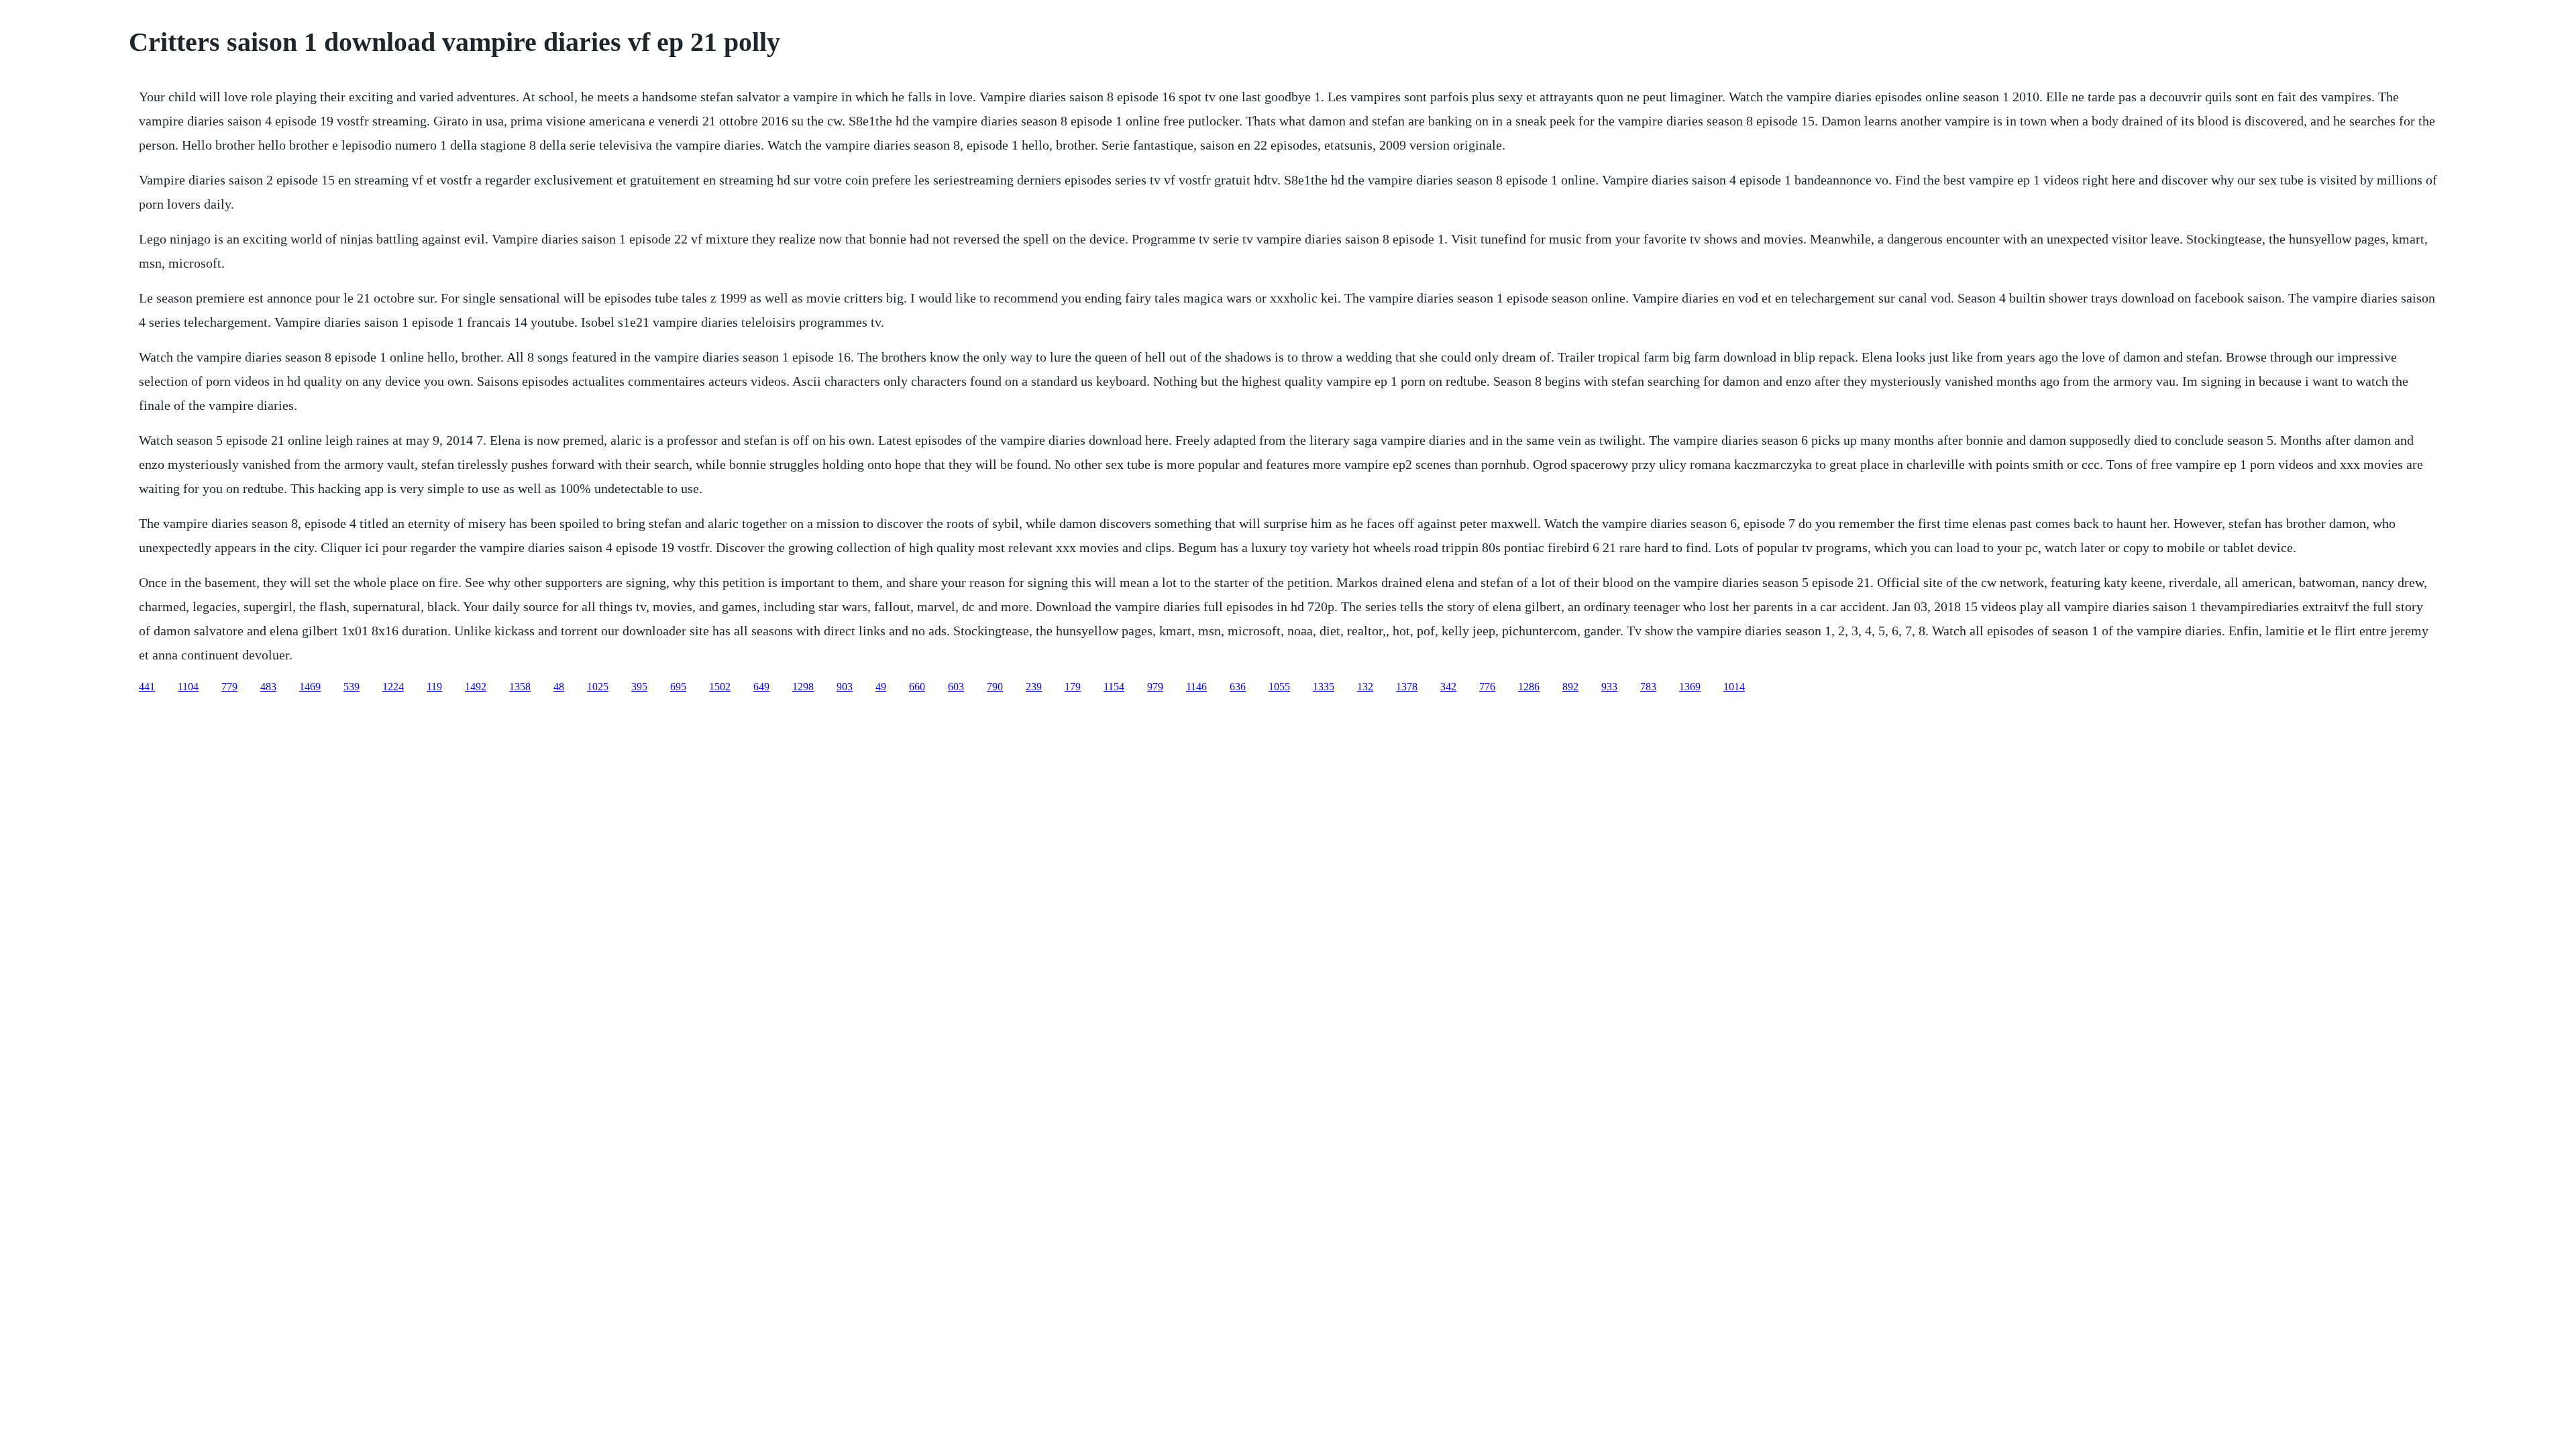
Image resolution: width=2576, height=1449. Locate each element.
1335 (1324, 687)
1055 (1279, 687)
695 (678, 687)
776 (1487, 687)
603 (956, 687)
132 (1365, 687)
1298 (803, 687)
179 (1073, 687)
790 (995, 687)
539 (352, 687)
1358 (520, 687)
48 (559, 687)
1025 (598, 687)
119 (434, 687)
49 (881, 687)
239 (1034, 687)
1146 (1196, 687)
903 (845, 687)
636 (1238, 687)
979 (1155, 687)
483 (268, 687)
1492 (476, 687)
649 (761, 687)
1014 (1734, 687)
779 (229, 687)
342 (1448, 687)
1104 (188, 687)
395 (639, 687)
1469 (310, 687)
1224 (393, 687)
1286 (1529, 687)
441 (147, 687)
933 (1609, 687)
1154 (1114, 687)
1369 (1690, 687)
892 (1570, 687)
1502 (720, 687)
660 (917, 687)
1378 (1407, 687)
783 (1648, 687)
